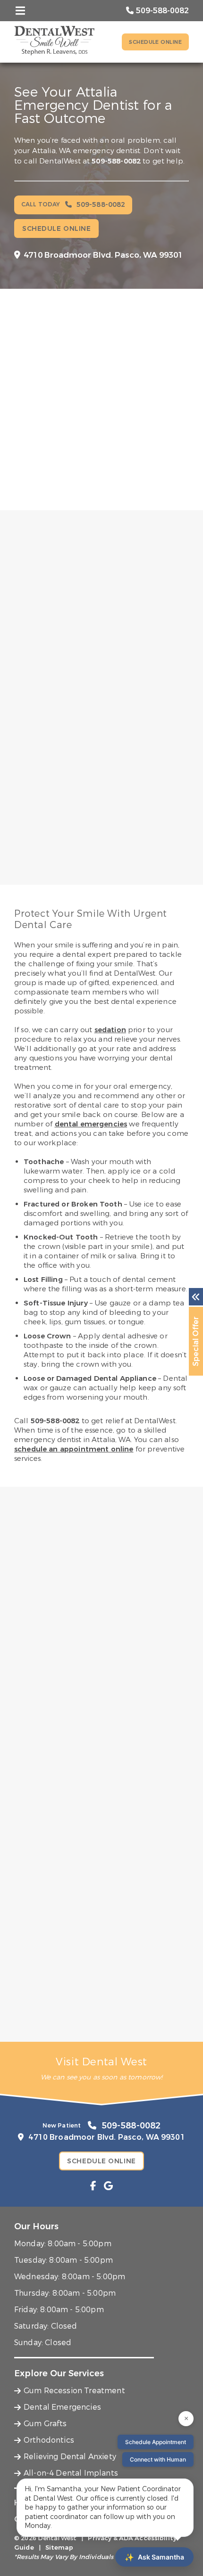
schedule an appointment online (74, 1449)
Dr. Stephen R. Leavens (82, 807)
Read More (35, 904)
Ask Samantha (154, 2557)
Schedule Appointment (156, 2442)
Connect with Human (158, 2459)
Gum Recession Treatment (74, 2391)
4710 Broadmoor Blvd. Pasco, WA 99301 (103, 255)
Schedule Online (155, 42)
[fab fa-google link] (108, 2186)
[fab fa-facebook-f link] (93, 2186)
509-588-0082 (116, 161)
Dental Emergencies (62, 2407)
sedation (110, 1030)
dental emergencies (91, 1124)
